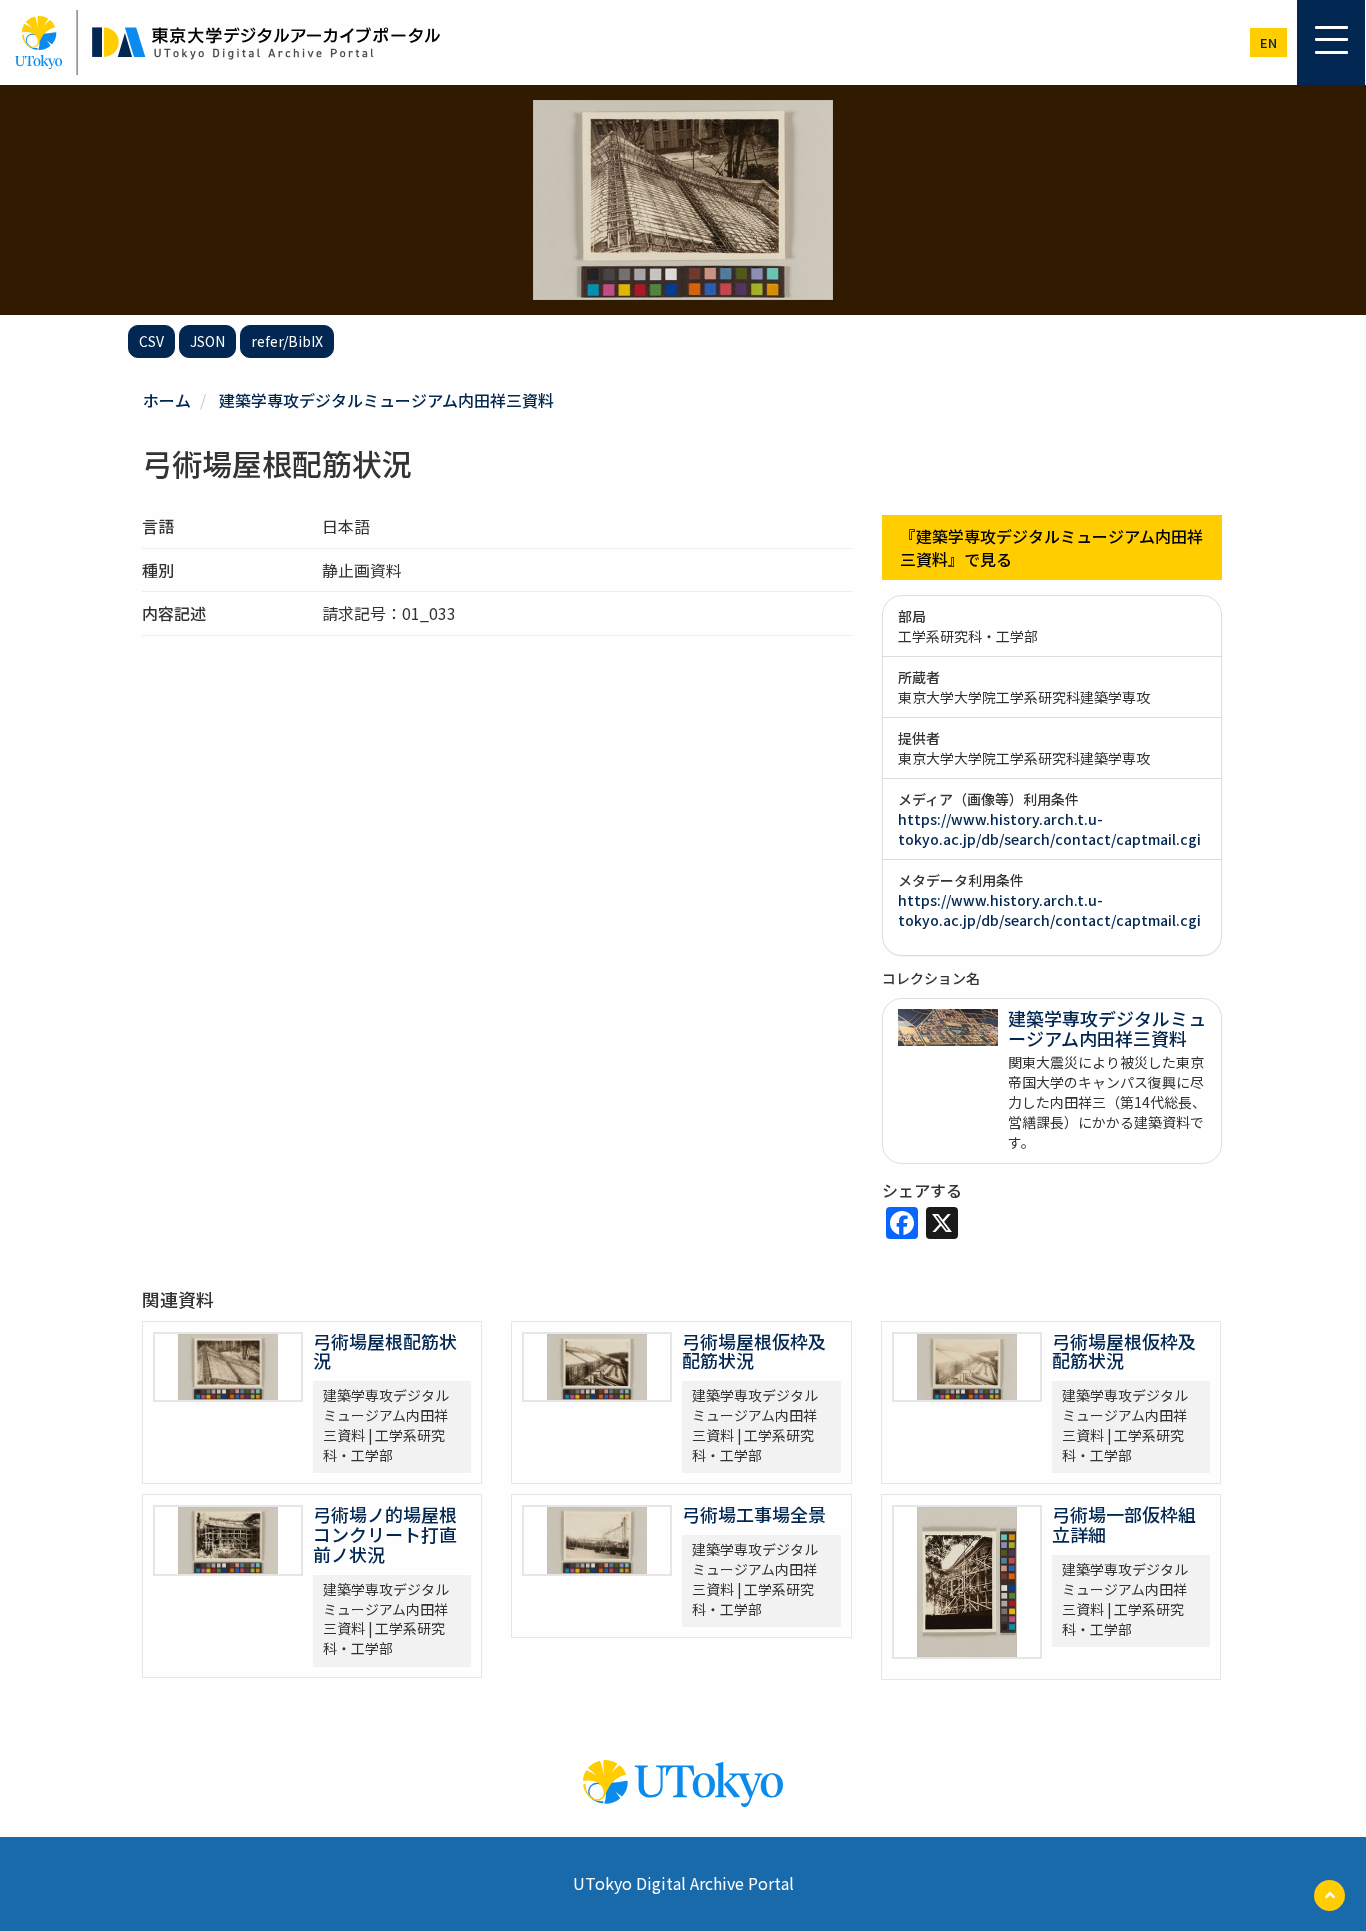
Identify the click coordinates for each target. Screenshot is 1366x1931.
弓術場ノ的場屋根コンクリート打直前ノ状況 (385, 1534)
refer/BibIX (287, 341)
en (1268, 42)
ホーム (167, 400)
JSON (207, 341)
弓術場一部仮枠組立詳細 (1124, 1524)
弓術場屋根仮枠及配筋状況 (754, 1351)
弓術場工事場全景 (754, 1514)
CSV (151, 341)
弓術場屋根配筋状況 (385, 1351)
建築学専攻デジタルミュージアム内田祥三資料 (386, 400)
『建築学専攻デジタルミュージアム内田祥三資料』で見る (1051, 547)
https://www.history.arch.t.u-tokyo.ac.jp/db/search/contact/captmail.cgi (1049, 829)
